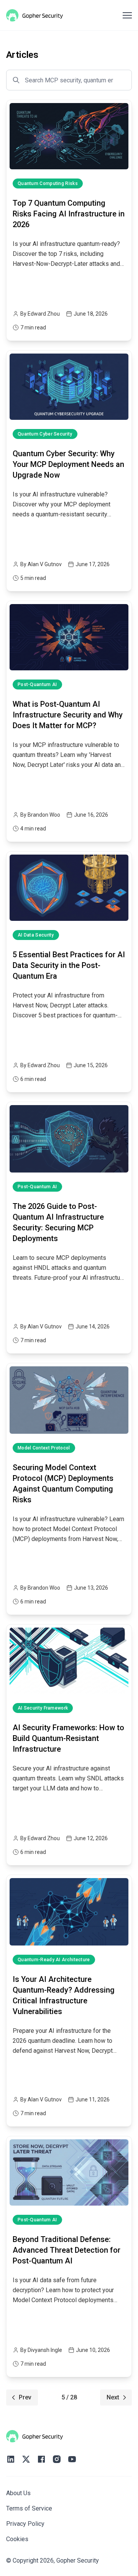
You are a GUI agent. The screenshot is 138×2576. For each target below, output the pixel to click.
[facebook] (41, 2459)
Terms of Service (29, 2508)
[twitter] (26, 2459)
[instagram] (57, 2459)
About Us (18, 2493)
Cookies (17, 2539)
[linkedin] (11, 2459)
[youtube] (72, 2459)
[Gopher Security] (34, 15)
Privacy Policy (25, 2524)
